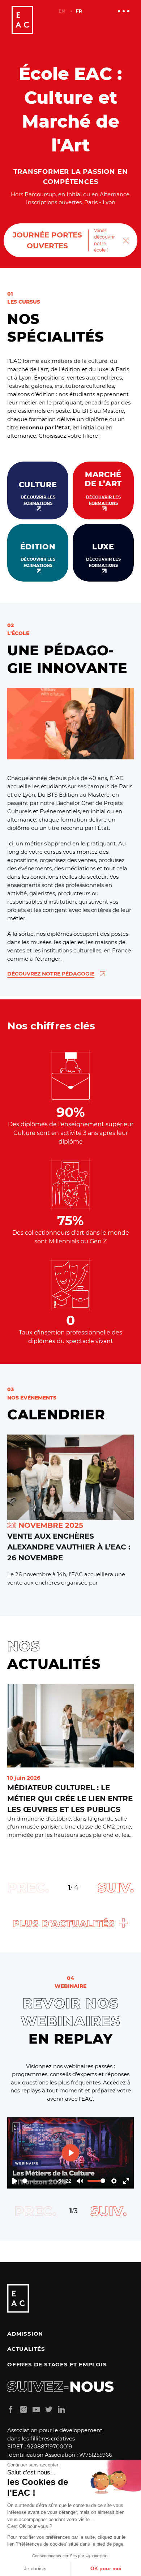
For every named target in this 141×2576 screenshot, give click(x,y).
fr (79, 11)
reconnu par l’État (45, 427)
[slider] (38, 2181)
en (62, 11)
